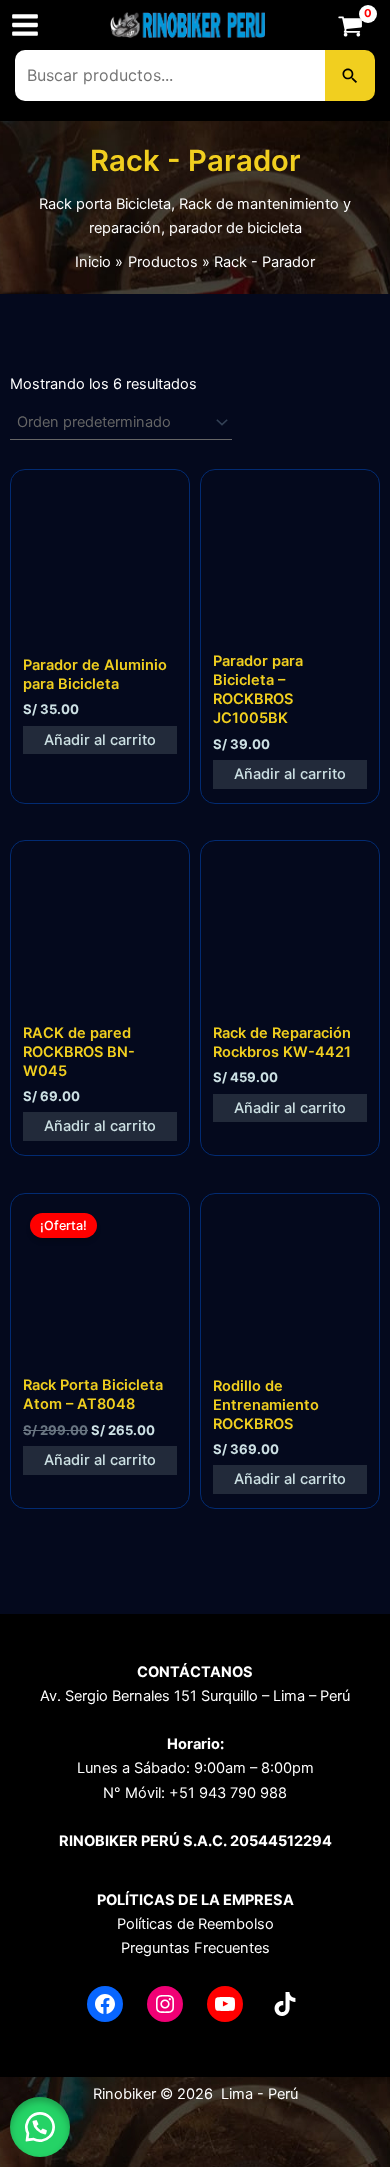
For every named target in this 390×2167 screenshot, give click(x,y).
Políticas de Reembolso (195, 1924)
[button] (40, 2127)
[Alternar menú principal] (25, 25)
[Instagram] (165, 2004)
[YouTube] (225, 2004)
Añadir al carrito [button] (100, 740)
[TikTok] (285, 2004)
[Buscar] (350, 75)
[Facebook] (105, 2004)
